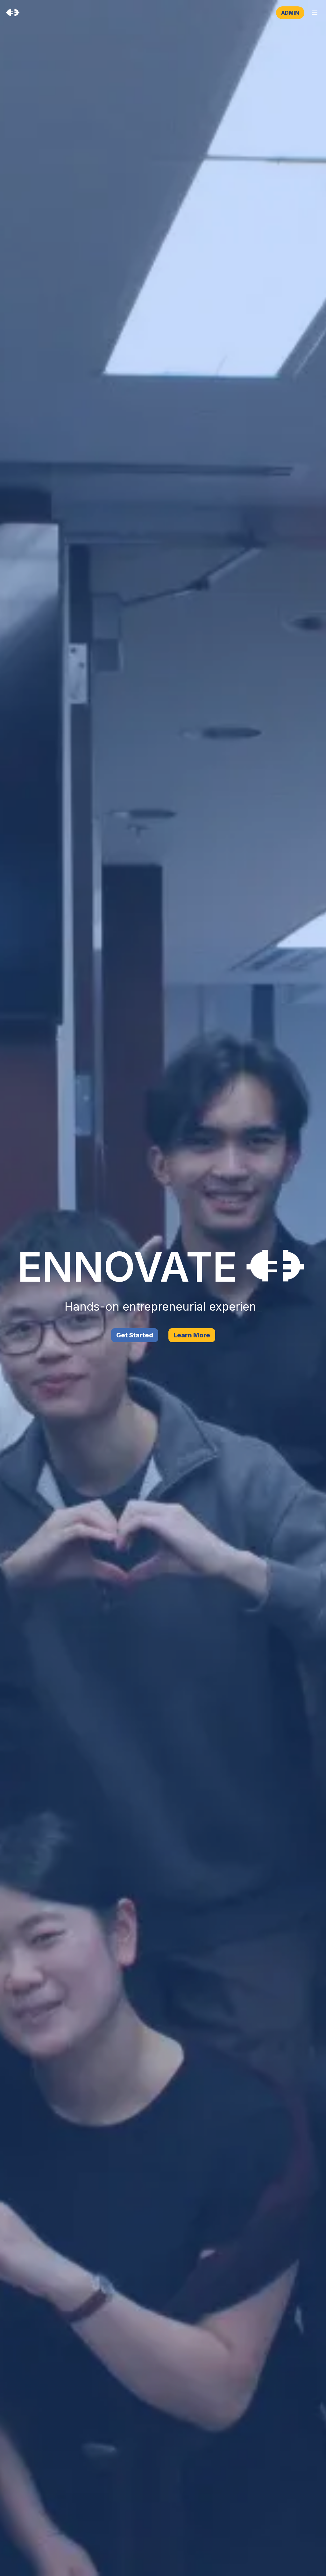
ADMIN (290, 13)
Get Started (135, 1335)
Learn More (192, 1335)
